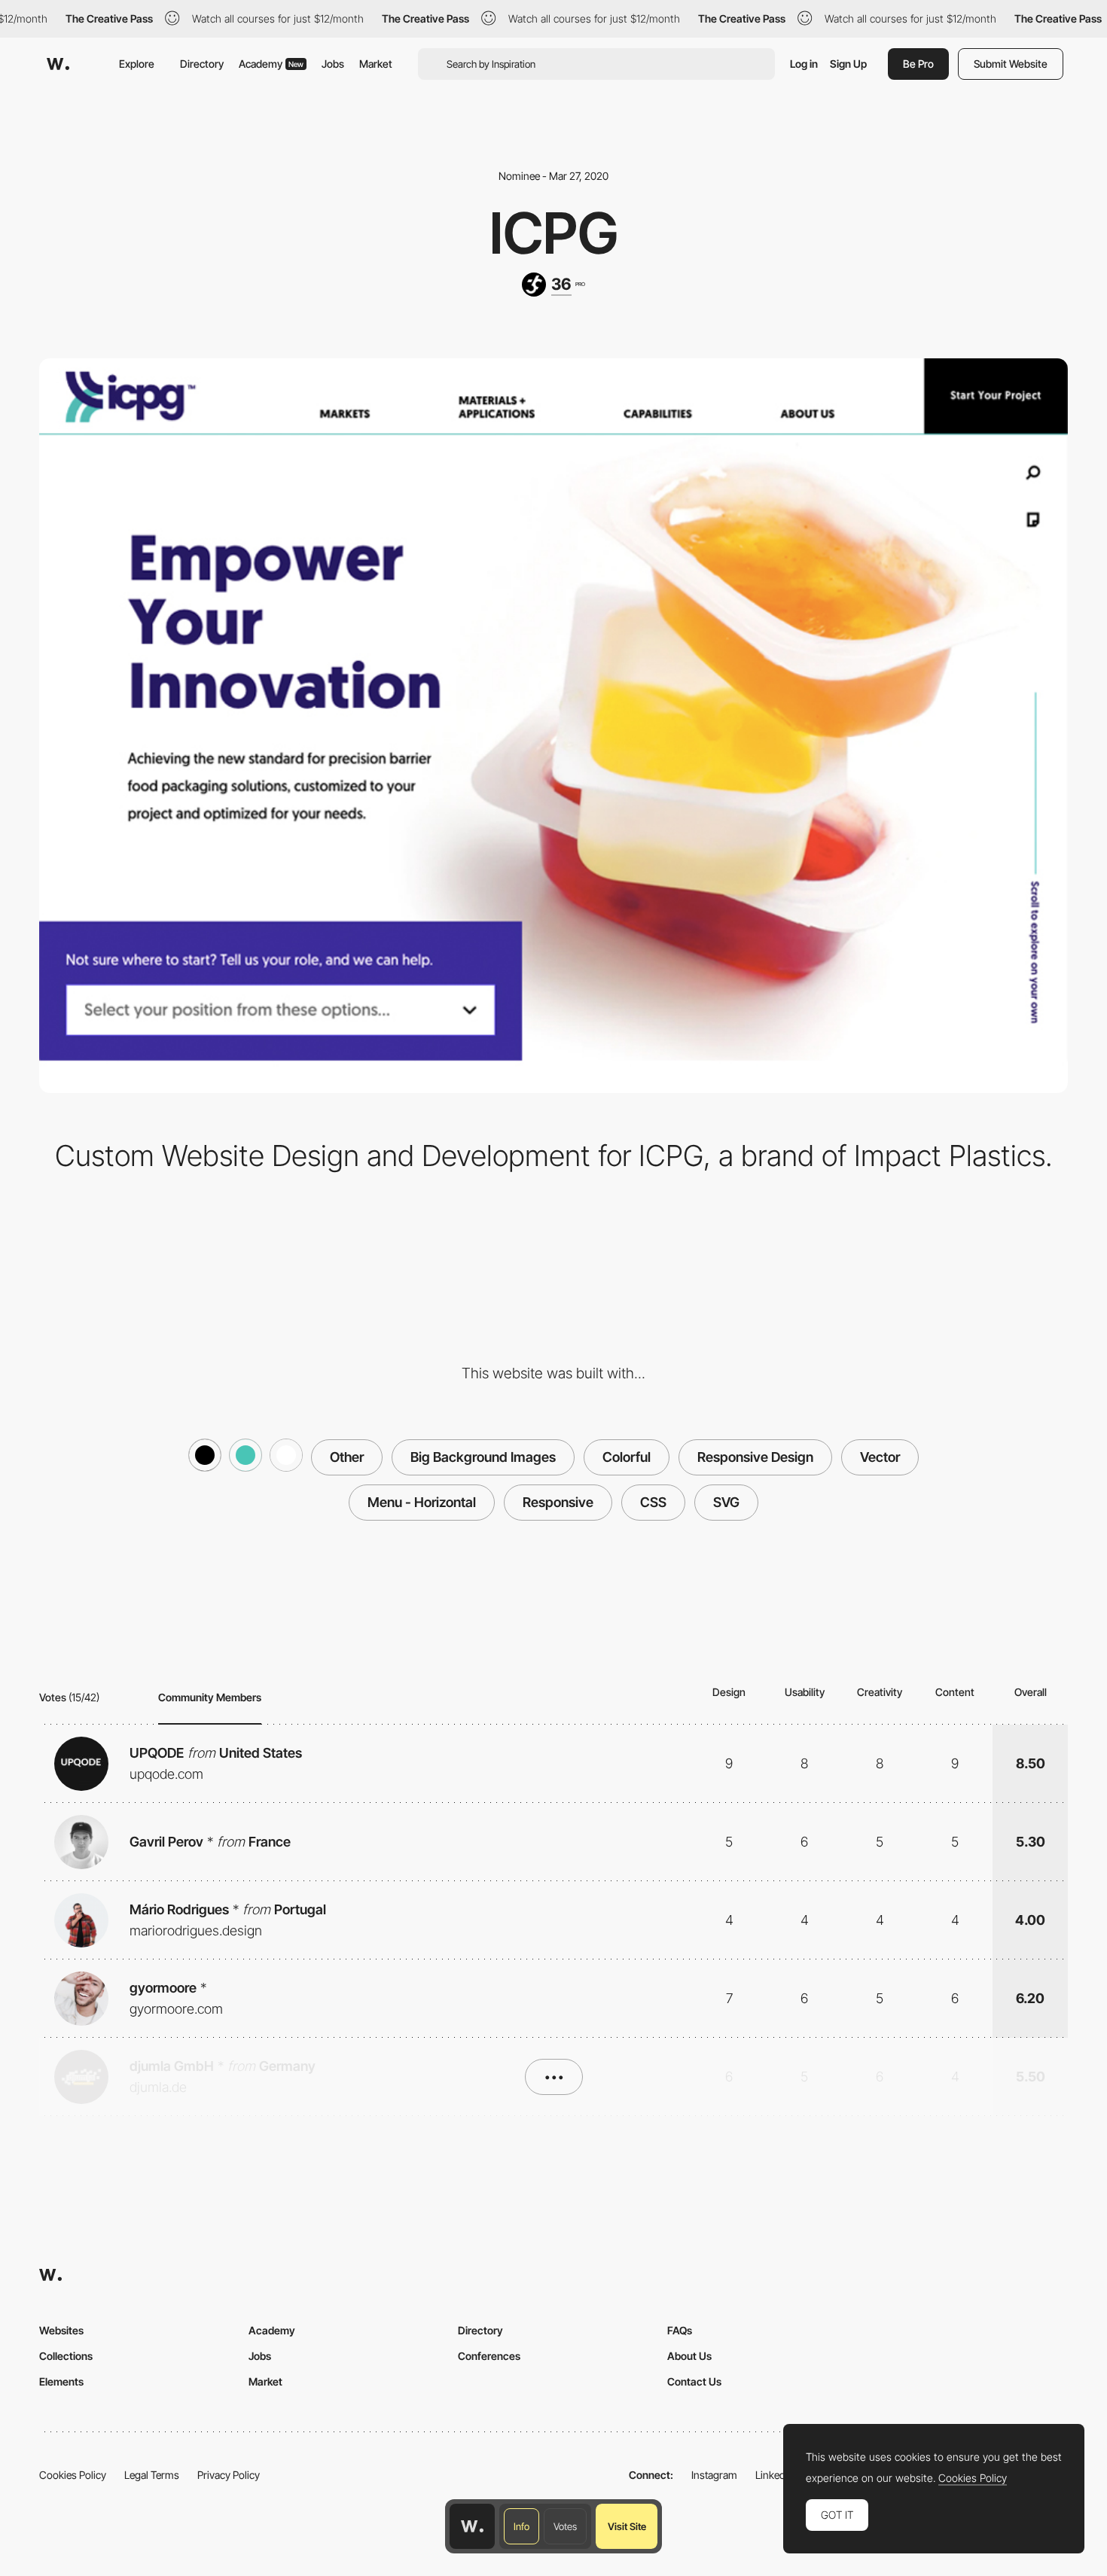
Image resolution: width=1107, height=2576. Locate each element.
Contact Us (694, 2381)
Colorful (627, 1457)
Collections (66, 2356)
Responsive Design (755, 1457)
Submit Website (1011, 64)
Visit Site (627, 2526)
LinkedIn (775, 2475)
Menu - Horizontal (422, 1502)
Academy (271, 64)
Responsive (558, 1502)
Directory (202, 64)
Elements (61, 2381)
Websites (61, 2330)
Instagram (714, 2475)
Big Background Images (483, 1457)
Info (521, 2526)
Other (347, 1457)
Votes (565, 2526)
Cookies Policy (73, 2475)
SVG (726, 1502)
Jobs (333, 64)
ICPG (554, 233)
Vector (880, 1457)
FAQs (680, 2330)
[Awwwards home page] (472, 2526)
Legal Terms (152, 2475)
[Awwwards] (58, 64)
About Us (689, 2356)
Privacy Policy (229, 2475)
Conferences (489, 2356)
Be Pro (918, 64)
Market (376, 64)
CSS (653, 1502)
